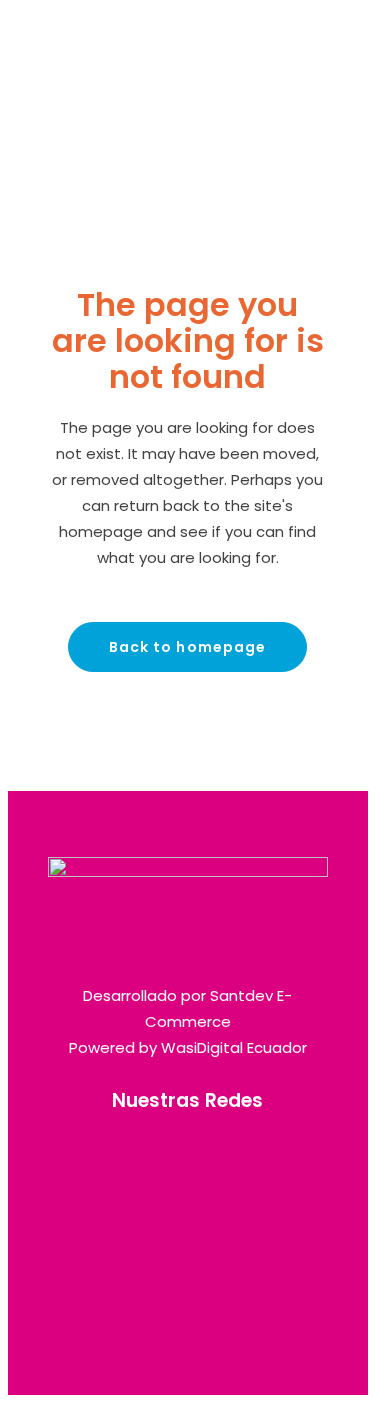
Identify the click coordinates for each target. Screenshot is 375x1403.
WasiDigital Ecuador (234, 1047)
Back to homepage (188, 647)
